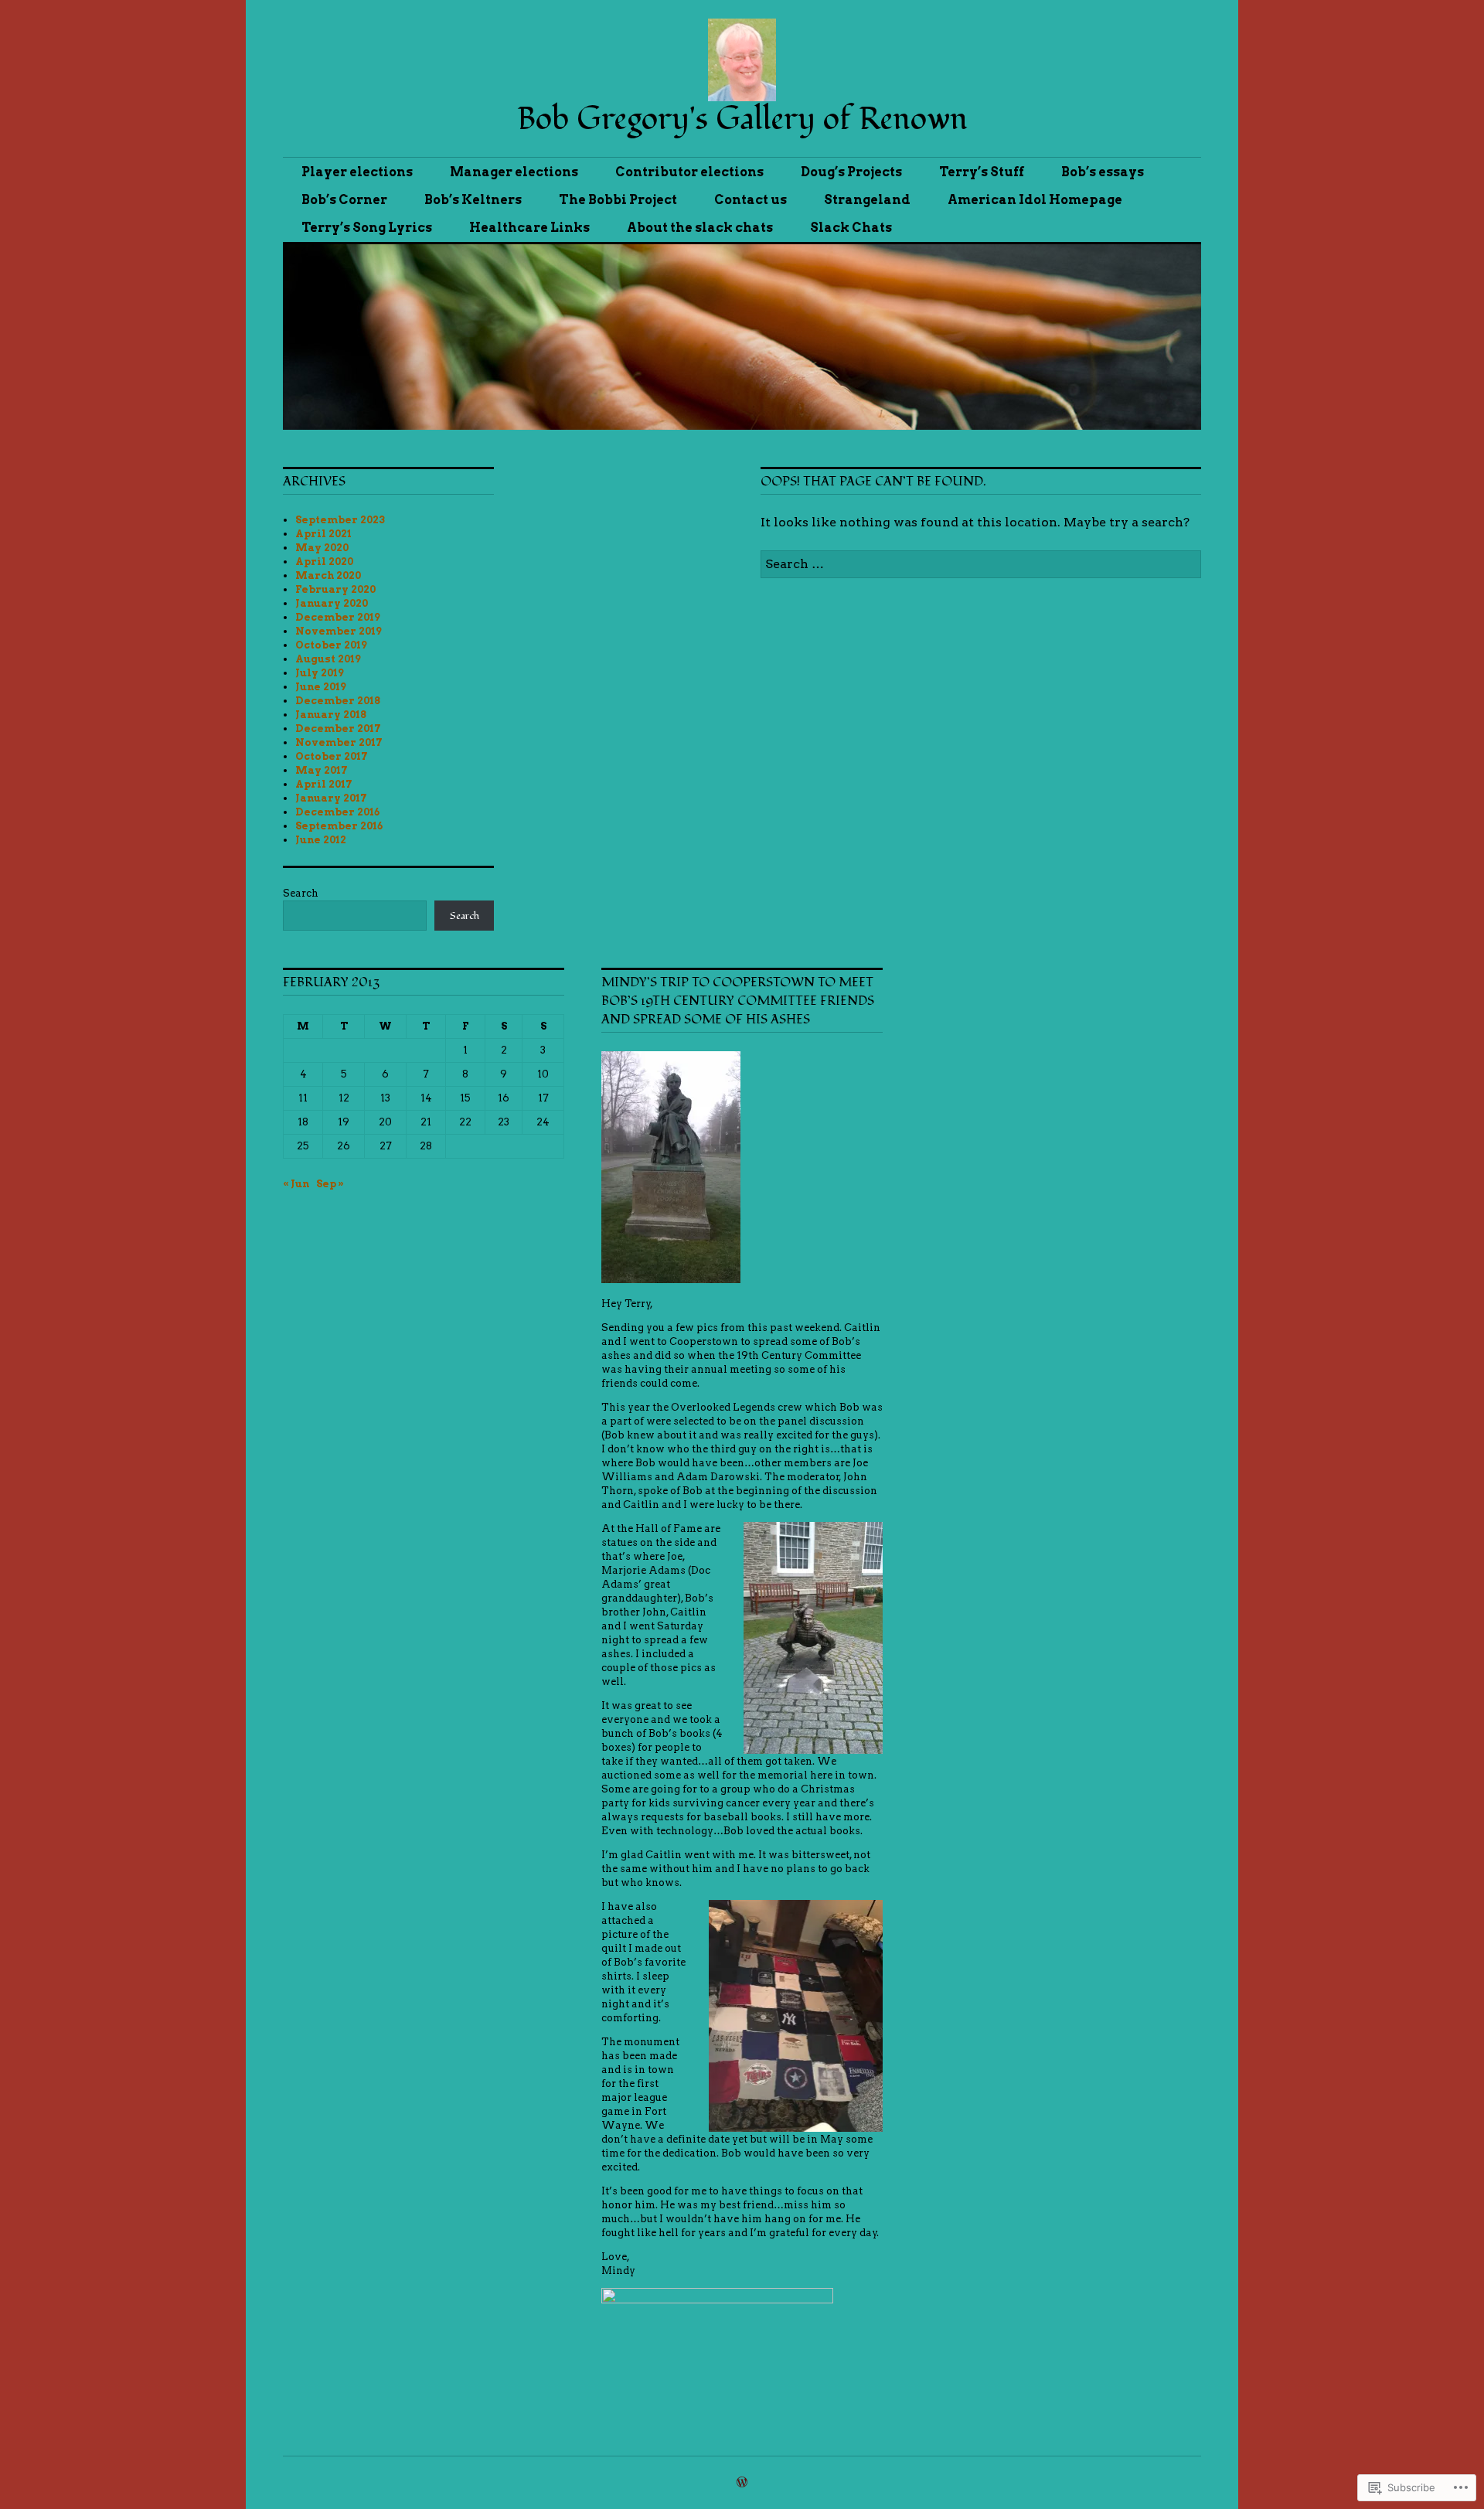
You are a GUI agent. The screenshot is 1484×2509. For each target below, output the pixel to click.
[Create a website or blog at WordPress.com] (742, 2483)
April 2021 (323, 534)
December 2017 (338, 729)
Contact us (751, 200)
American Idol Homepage (1035, 200)
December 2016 (337, 812)
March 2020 (328, 575)
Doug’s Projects (851, 172)
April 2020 (324, 562)
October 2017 (332, 756)
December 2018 (338, 701)
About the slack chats (700, 228)
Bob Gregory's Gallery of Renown (742, 119)
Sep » (330, 1184)
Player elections (357, 172)
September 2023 (340, 520)
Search (301, 893)
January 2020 (332, 603)
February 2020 (335, 589)
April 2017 (324, 784)
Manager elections (514, 172)
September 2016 (339, 826)
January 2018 (331, 715)
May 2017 (322, 770)
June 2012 (321, 840)
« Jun (296, 1184)
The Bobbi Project (618, 200)
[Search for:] (981, 564)
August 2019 (328, 659)
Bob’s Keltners (473, 200)
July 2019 (320, 673)
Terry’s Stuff (982, 172)
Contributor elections (689, 172)
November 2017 (339, 742)
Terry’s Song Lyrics (367, 228)
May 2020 (322, 548)
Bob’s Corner (344, 200)
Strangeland (867, 200)
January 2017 (331, 798)
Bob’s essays (1103, 172)
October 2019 (331, 645)
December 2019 (338, 617)
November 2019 (339, 631)
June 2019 (321, 687)
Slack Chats (851, 228)
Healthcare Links (529, 228)
